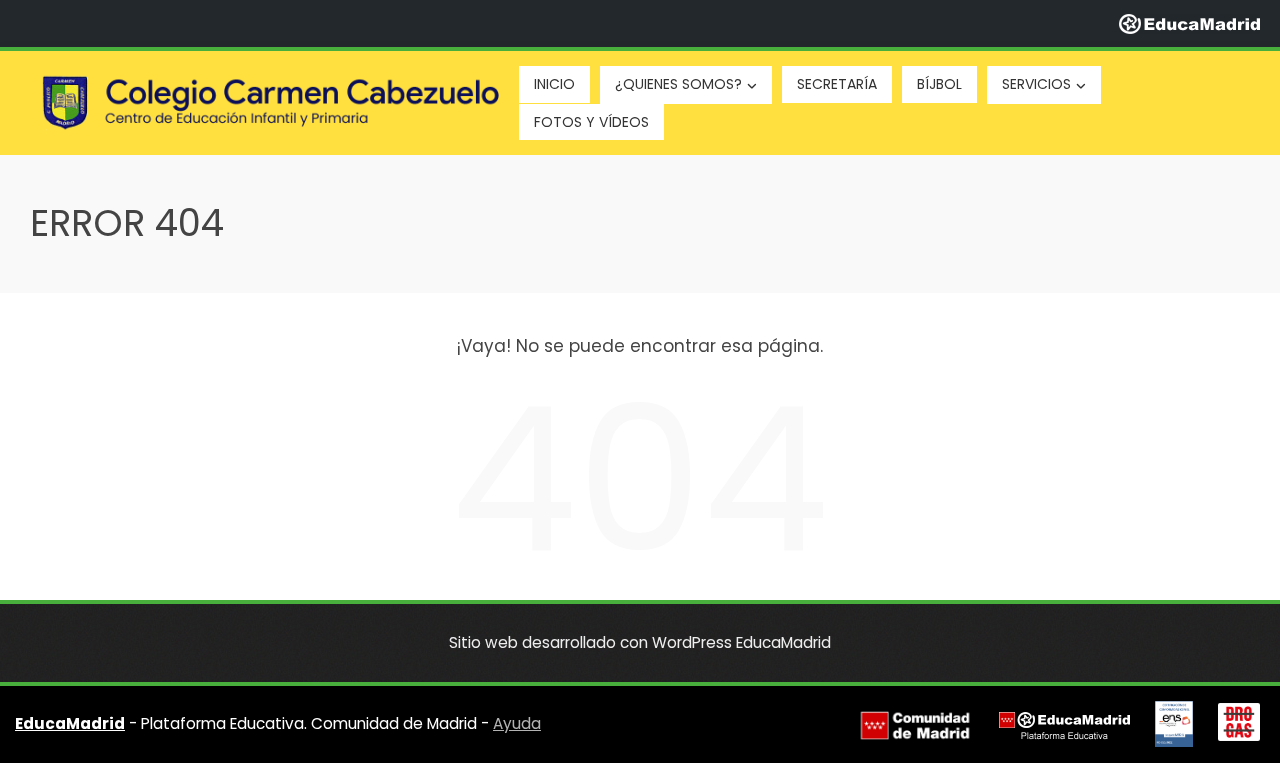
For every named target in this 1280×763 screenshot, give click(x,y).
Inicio (554, 84)
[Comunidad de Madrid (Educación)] (915, 725)
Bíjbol (939, 84)
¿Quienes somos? (678, 84)
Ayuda (517, 723)
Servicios (1036, 84)
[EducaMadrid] (1189, 23)
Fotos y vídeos (591, 122)
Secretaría (837, 84)
